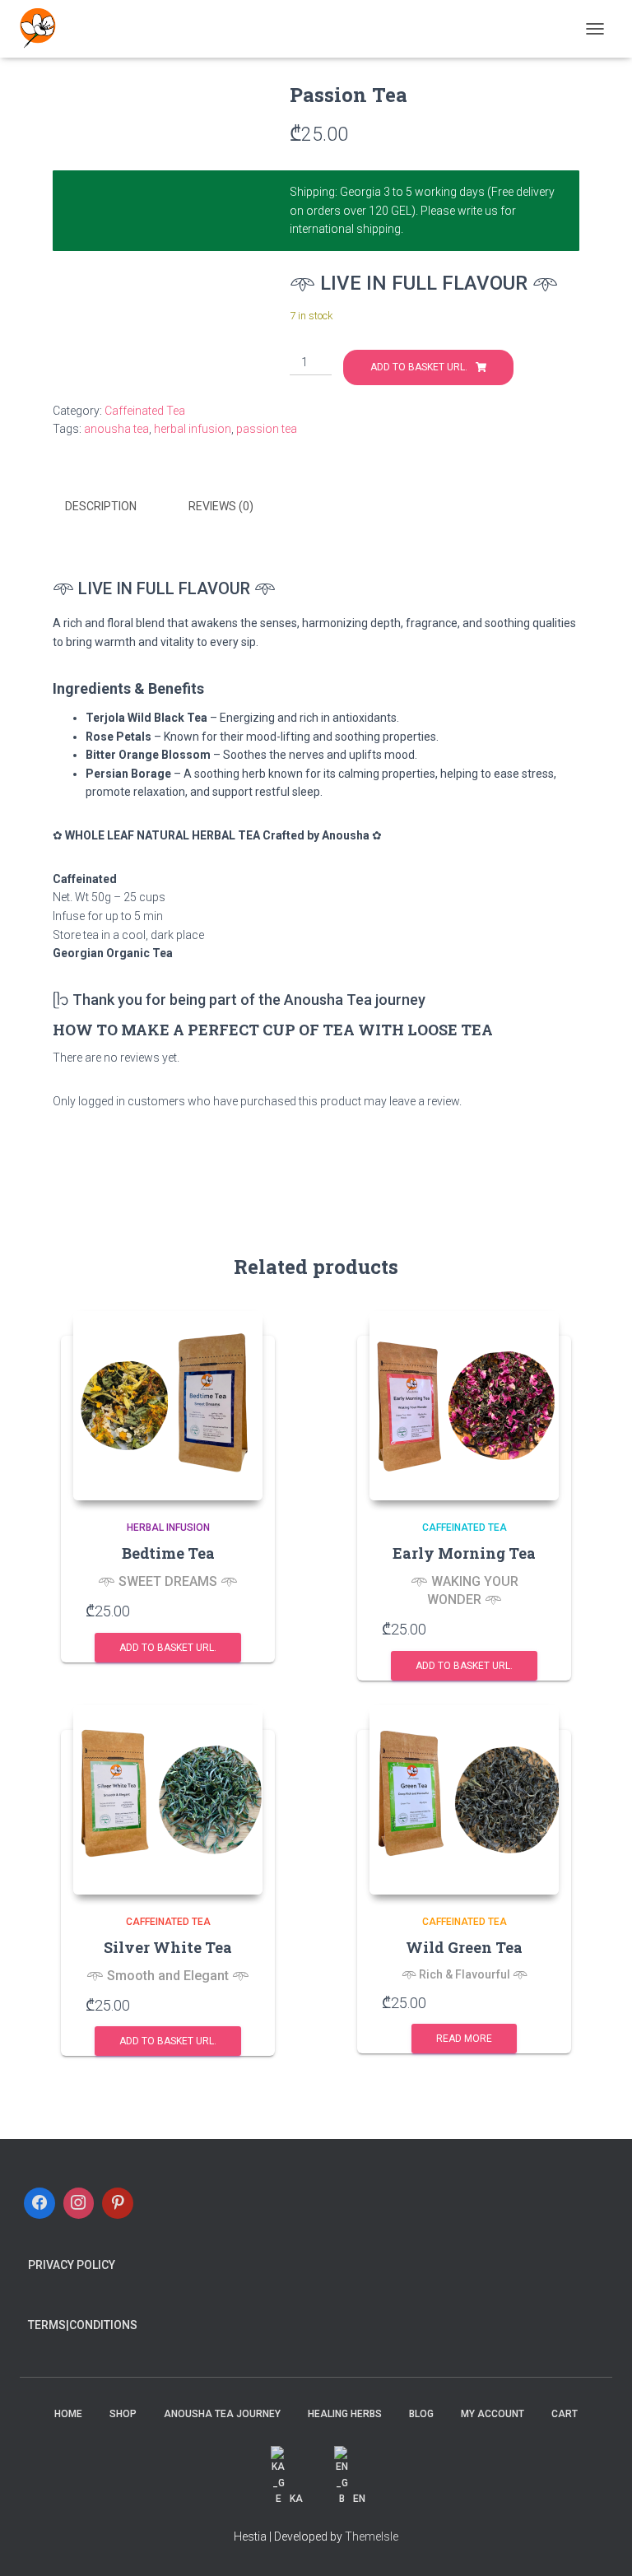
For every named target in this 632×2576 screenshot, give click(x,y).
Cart (565, 2414)
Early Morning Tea (464, 1553)
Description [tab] (101, 506)
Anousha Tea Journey (222, 2414)
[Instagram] (79, 2203)
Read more (464, 2039)
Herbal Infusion (168, 1527)
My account (493, 2414)
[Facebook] (39, 2203)
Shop (123, 2414)
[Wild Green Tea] (464, 1800)
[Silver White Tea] (168, 1800)
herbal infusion (193, 429)
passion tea (267, 429)
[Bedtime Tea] (168, 1406)
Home (68, 2414)
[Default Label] (118, 2203)
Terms (47, 2325)
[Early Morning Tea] (464, 1406)
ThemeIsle (372, 2536)
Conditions (103, 2325)
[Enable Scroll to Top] (599, 2543)
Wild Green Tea (464, 1947)
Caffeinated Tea (145, 411)
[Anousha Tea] (44, 29)
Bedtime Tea (168, 1553)
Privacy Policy (72, 2265)
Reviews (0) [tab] (221, 506)
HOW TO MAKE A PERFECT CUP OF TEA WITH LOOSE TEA (273, 1030)
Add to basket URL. (419, 367)
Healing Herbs (345, 2414)
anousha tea (116, 429)
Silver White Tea (168, 1947)
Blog (421, 2414)
